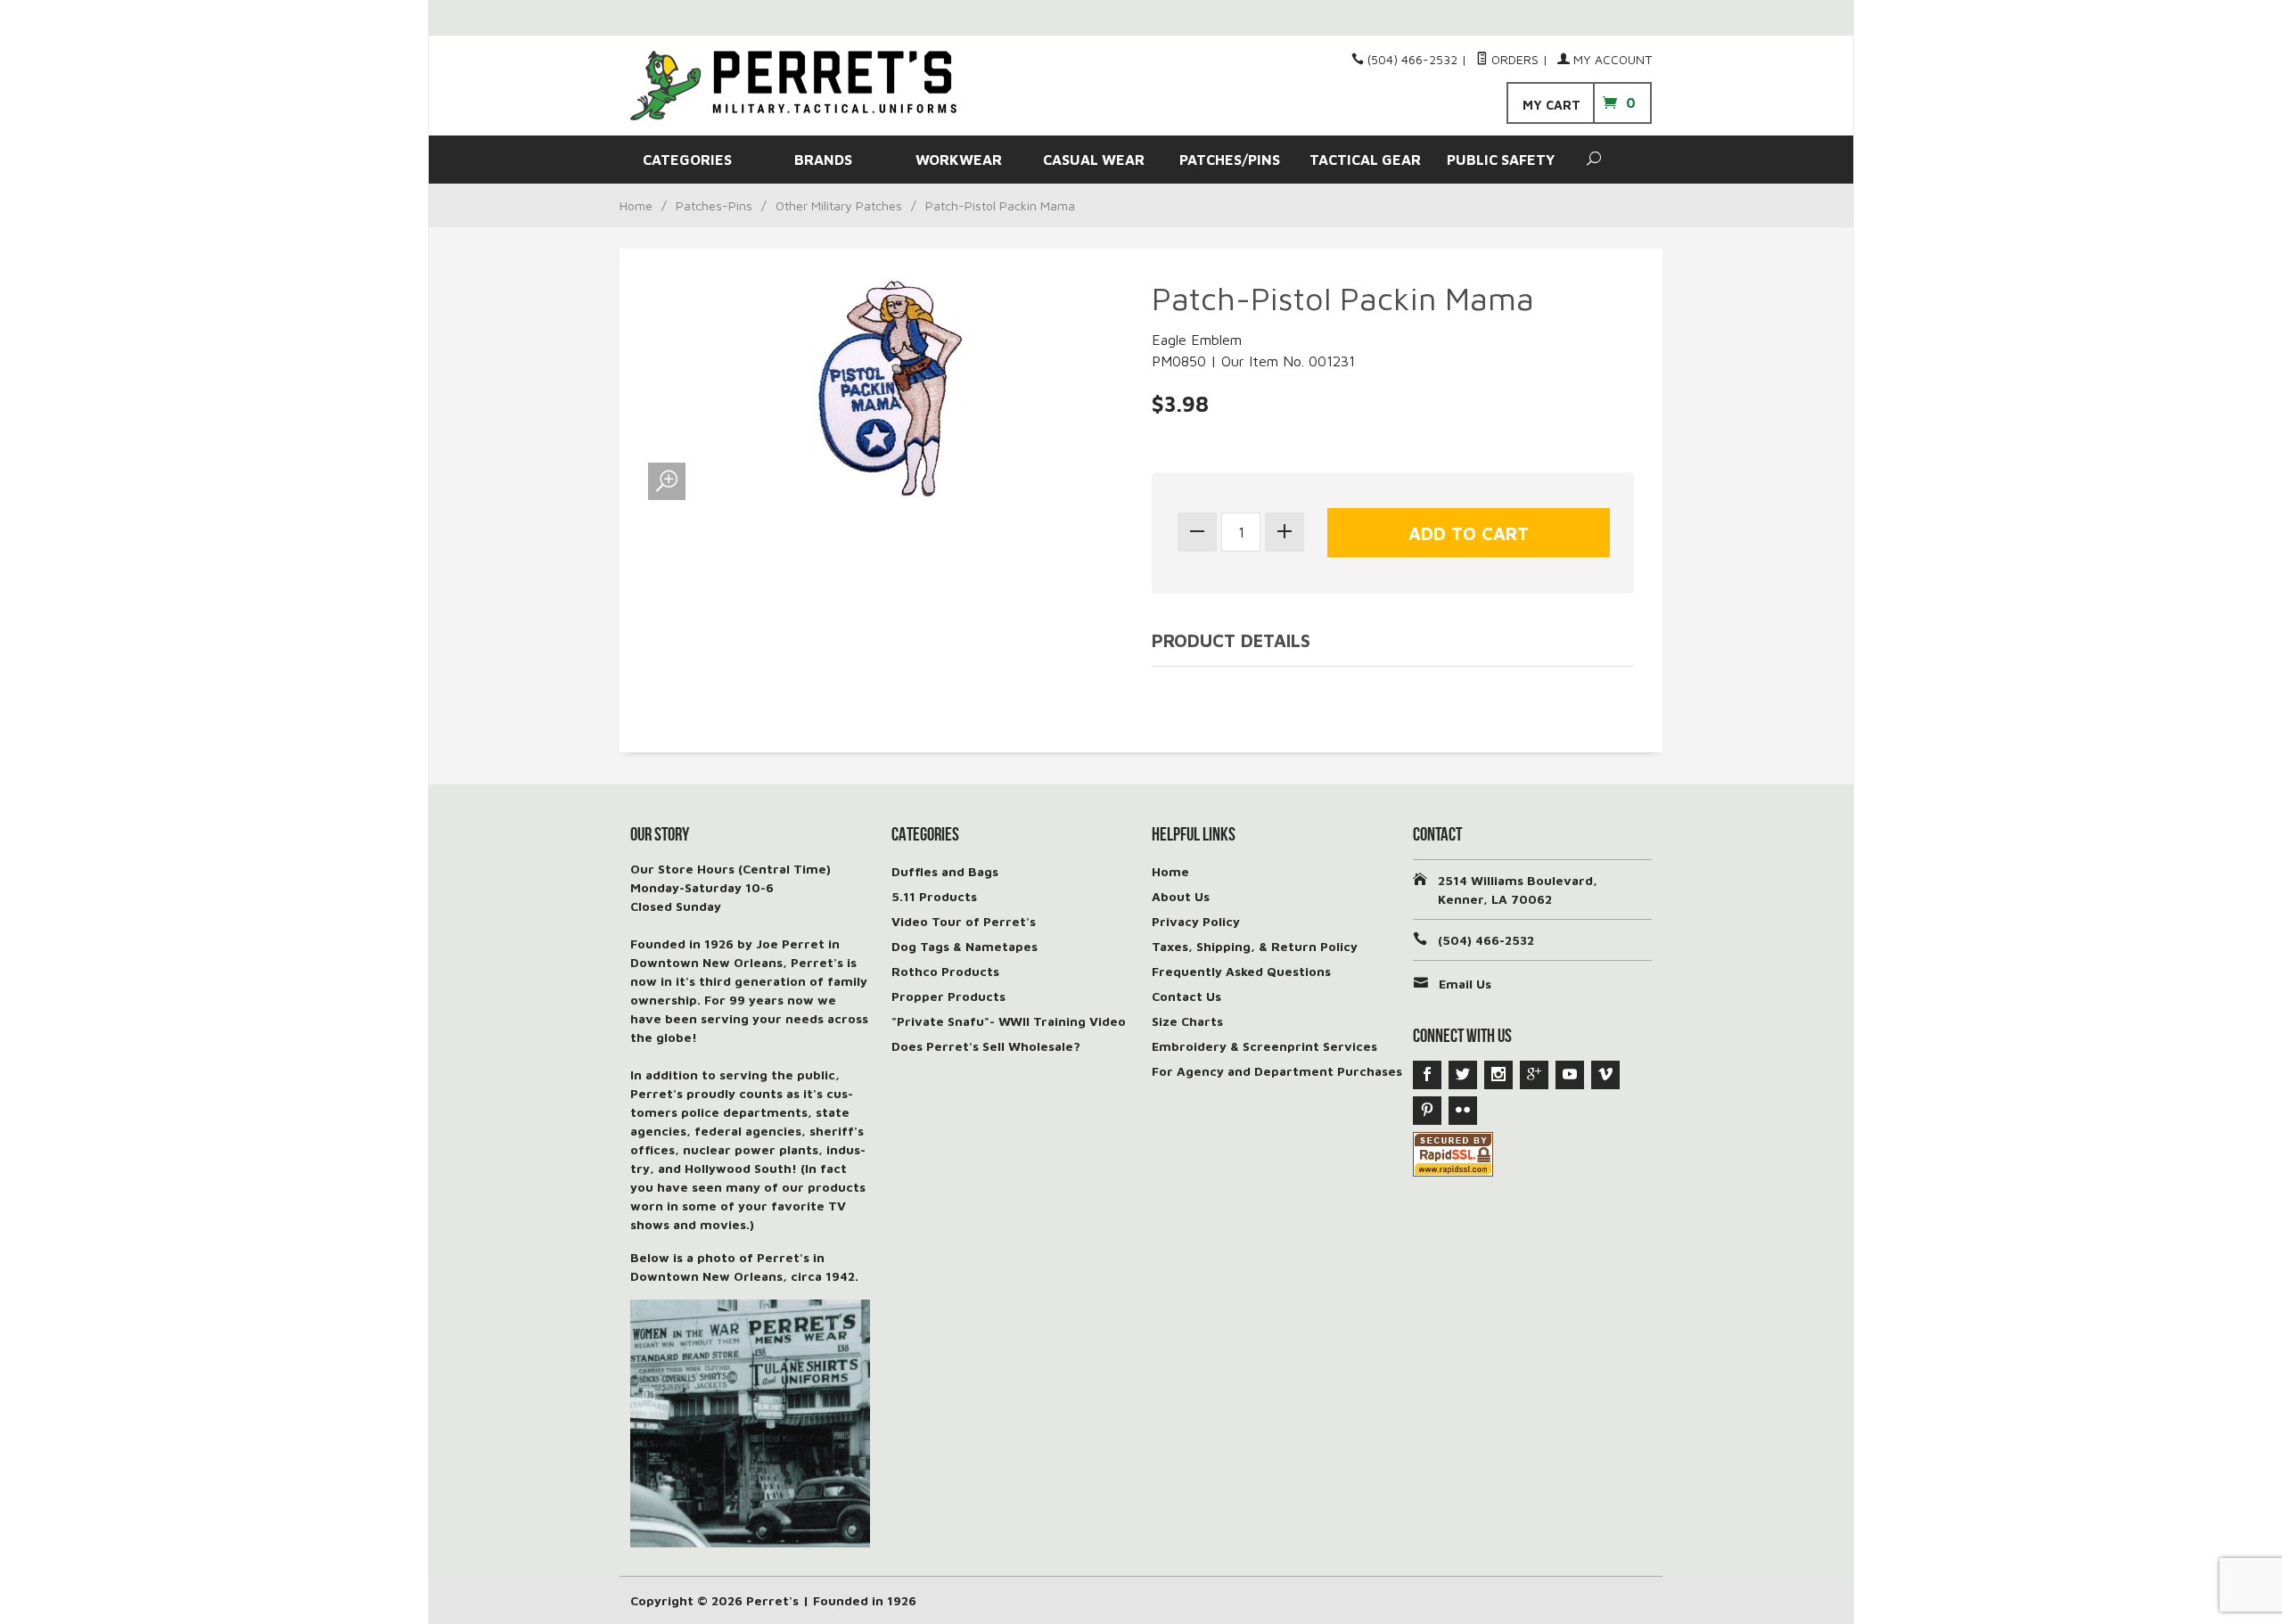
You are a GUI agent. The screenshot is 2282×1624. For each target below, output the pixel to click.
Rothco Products (945, 971)
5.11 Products (934, 896)
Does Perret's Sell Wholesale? (986, 1046)
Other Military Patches (839, 205)
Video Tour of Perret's (964, 921)
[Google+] (1534, 1075)
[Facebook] (1427, 1075)
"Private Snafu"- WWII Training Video (1009, 1021)
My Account (1611, 59)
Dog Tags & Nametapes (965, 946)
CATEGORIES (687, 160)
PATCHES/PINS (1230, 160)
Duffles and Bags (945, 871)
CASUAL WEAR (1094, 160)
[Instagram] (1498, 1075)
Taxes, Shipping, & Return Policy (1255, 946)
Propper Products (948, 996)
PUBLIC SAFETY (1501, 160)
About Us (1181, 896)
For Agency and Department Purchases (1277, 1071)
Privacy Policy (1196, 921)
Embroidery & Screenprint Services (1264, 1046)
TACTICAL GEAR (1365, 160)
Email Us (1465, 984)
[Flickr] (1463, 1111)
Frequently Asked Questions (1241, 971)
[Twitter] (1463, 1075)
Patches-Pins (714, 205)
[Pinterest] (1427, 1111)
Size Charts (1187, 1021)
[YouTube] (1570, 1075)
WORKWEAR (959, 160)
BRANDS (823, 160)
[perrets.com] (793, 86)
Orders (1513, 59)
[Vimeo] (1605, 1075)
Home (636, 205)
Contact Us (1186, 996)
